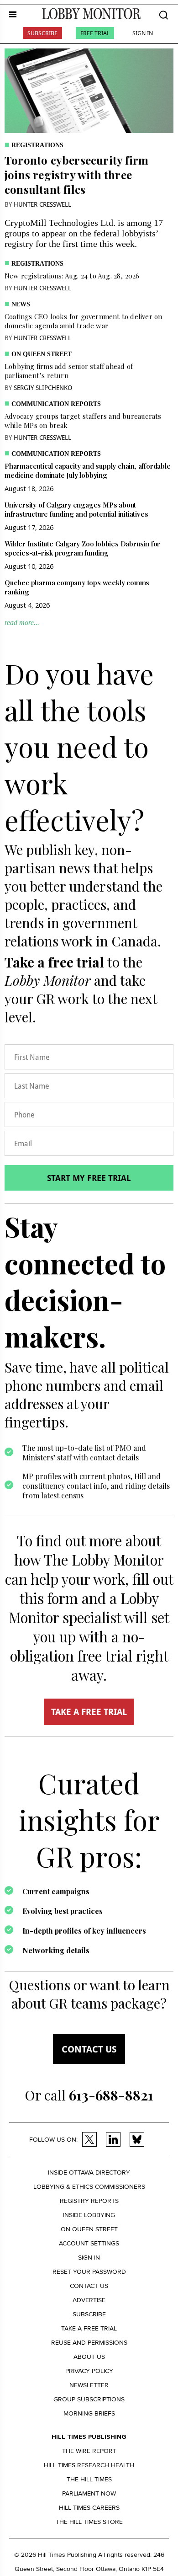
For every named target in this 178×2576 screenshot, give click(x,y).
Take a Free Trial (89, 2328)
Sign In (143, 33)
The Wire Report (89, 2451)
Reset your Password (89, 2272)
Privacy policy (89, 2371)
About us (89, 2357)
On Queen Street (42, 354)
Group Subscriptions (89, 2399)
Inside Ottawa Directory (89, 2172)
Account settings (89, 2243)
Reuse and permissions (89, 2343)
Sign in (89, 2258)
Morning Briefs (89, 2413)
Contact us (89, 2049)
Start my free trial (89, 1178)
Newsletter (89, 2385)
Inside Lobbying (89, 2215)
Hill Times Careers (89, 2508)
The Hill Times (89, 2479)
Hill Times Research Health (89, 2465)
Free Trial (95, 33)
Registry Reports (89, 2201)
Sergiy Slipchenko (43, 387)
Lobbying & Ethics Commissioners (89, 2187)
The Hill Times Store (89, 2522)
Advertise (89, 2300)
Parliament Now (89, 2493)
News (21, 304)
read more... (22, 623)
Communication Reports (56, 404)
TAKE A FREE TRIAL (89, 1712)
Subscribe (42, 33)
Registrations (37, 145)
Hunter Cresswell (42, 204)
